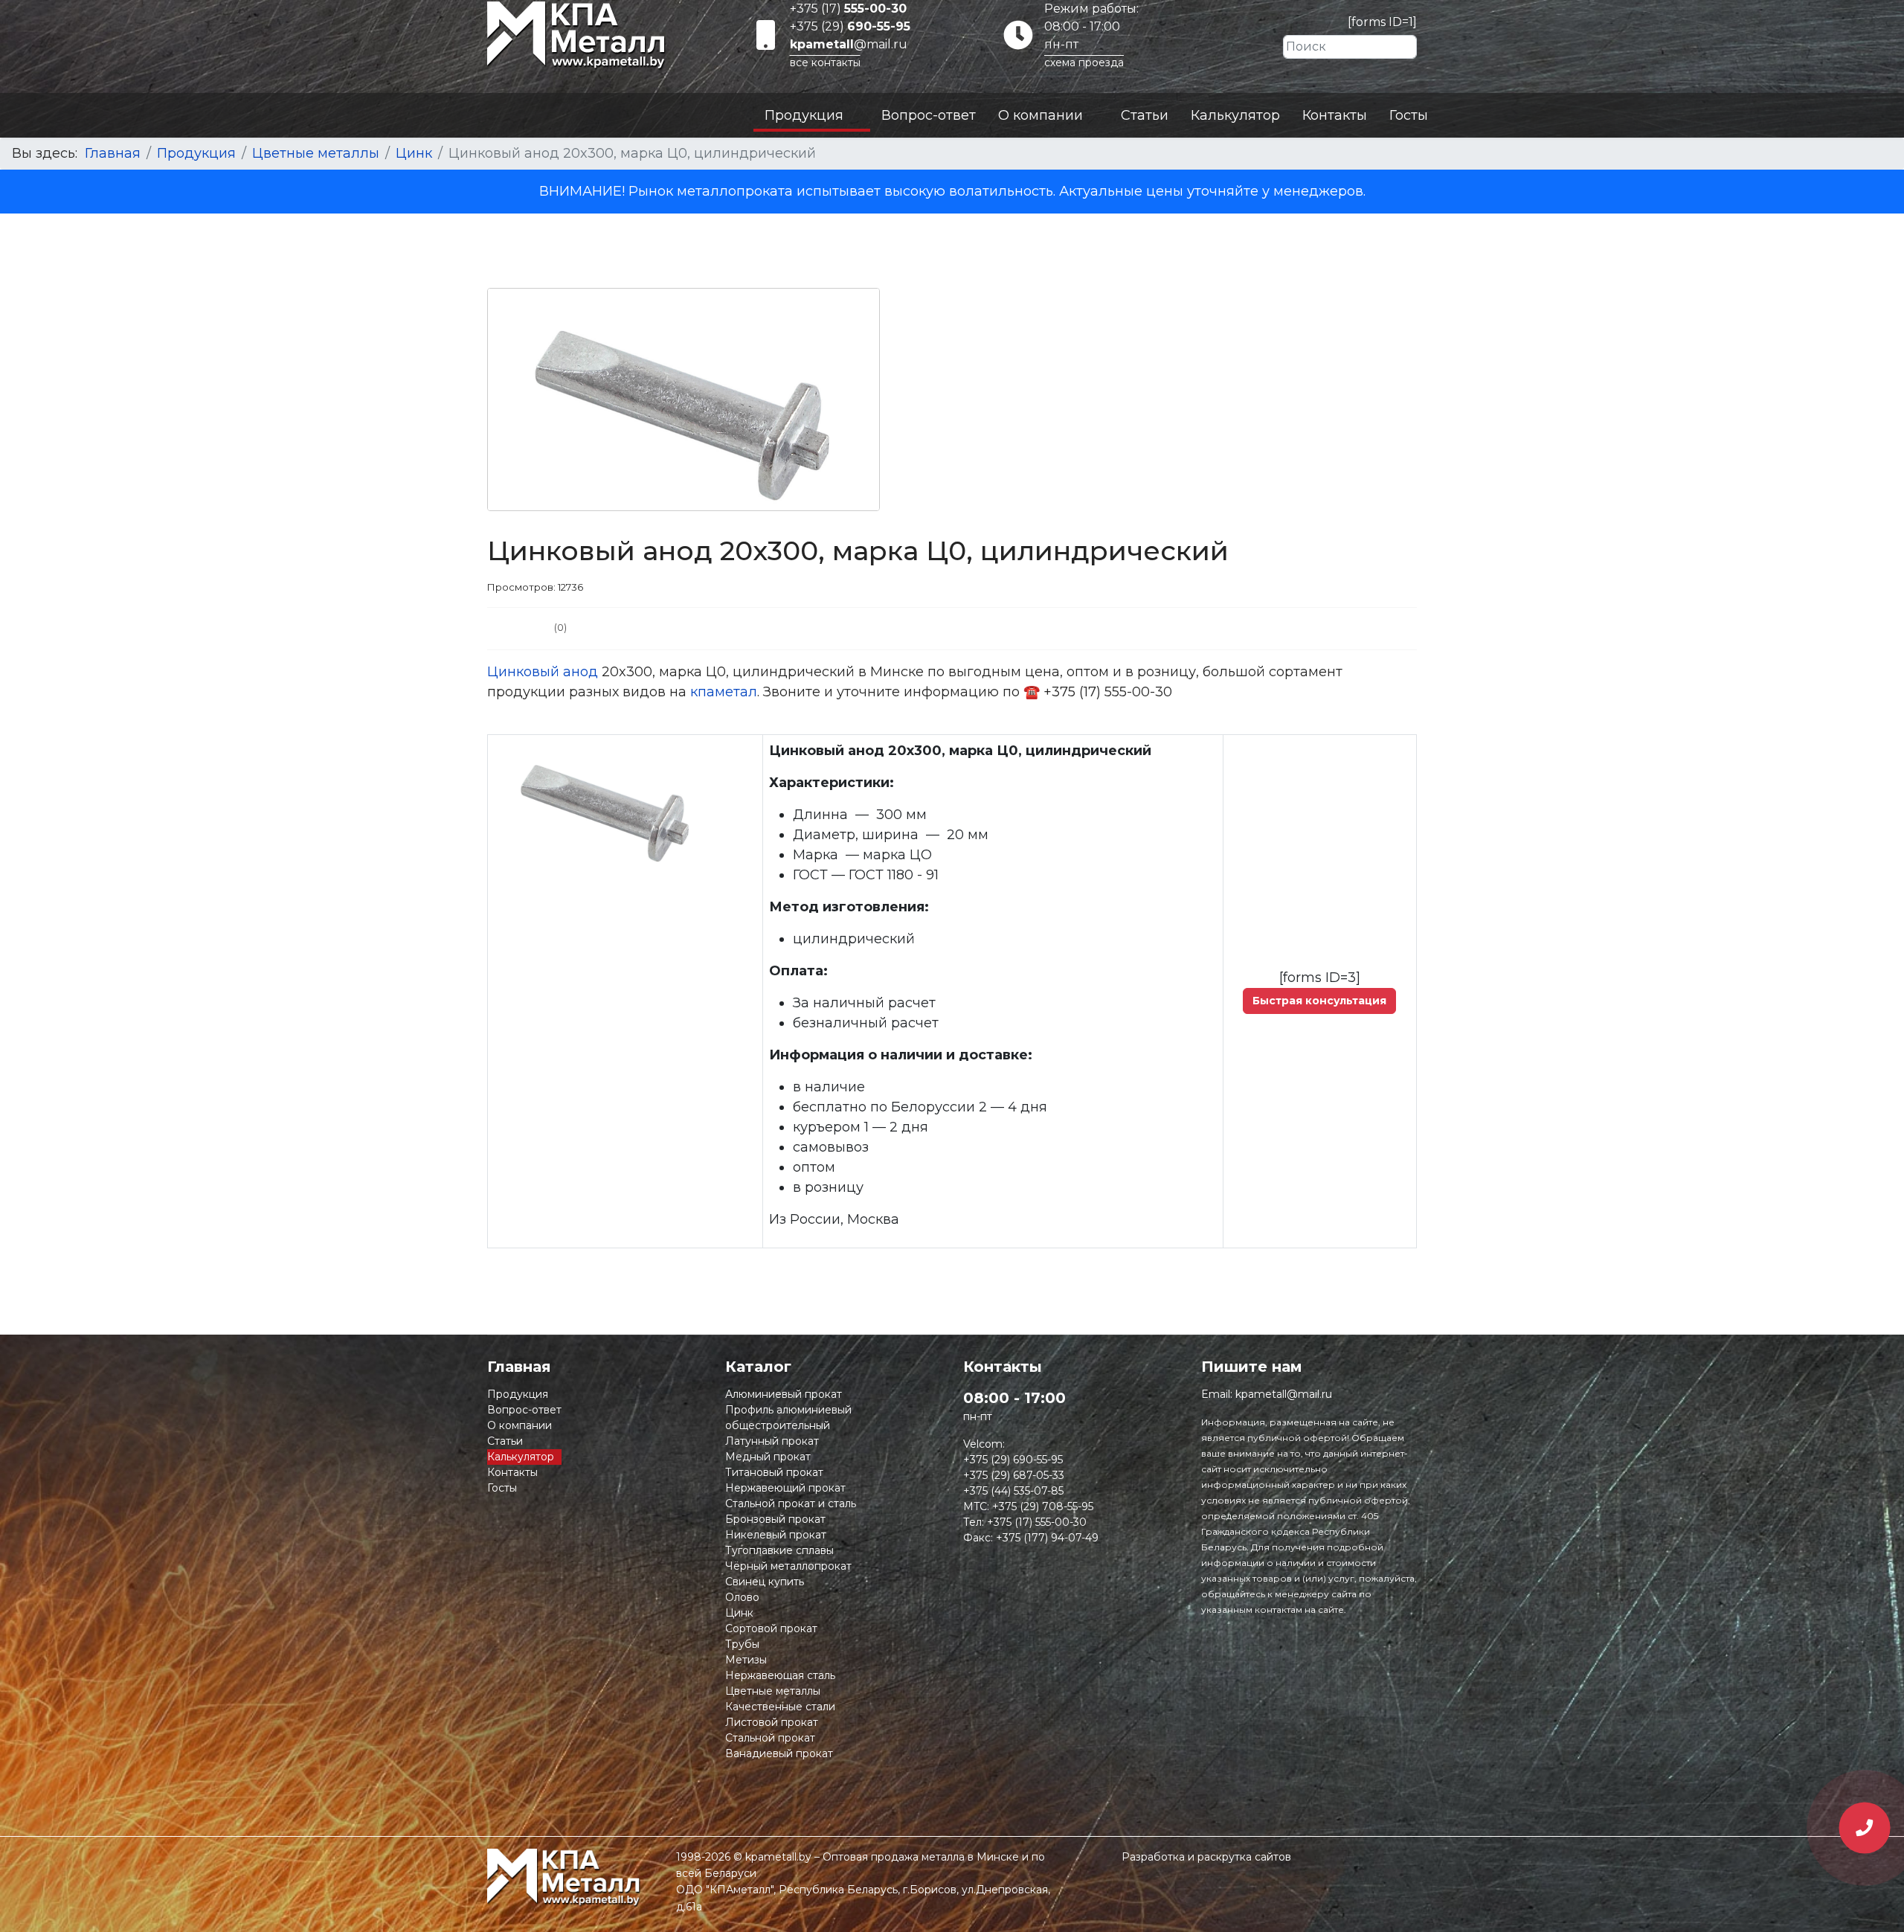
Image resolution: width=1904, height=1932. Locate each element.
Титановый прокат (774, 1472)
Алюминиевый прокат (784, 1394)
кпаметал (724, 692)
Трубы (742, 1644)
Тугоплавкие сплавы (779, 1550)
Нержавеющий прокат (785, 1488)
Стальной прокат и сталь (791, 1503)
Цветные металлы (773, 1691)
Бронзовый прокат (775, 1519)
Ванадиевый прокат (779, 1753)
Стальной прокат (770, 1738)
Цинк (739, 1613)
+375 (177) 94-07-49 (1047, 1538)
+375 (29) (850, 26)
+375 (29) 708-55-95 (1043, 1506)
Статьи (1145, 115)
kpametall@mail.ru (1284, 1394)
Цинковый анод (543, 672)
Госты (1409, 115)
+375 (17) (848, 9)
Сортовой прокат (771, 1628)
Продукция (804, 115)
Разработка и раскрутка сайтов (1206, 1857)
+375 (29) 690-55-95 (1013, 1460)
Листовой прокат (772, 1722)
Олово (742, 1597)
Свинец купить (765, 1582)
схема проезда (1084, 62)
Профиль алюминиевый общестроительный (788, 1418)
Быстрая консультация (1319, 1001)
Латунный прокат (772, 1441)
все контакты (825, 62)
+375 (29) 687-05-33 (1014, 1475)
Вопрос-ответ (929, 115)
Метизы (746, 1660)
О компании (1041, 115)
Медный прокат (768, 1457)
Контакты (1335, 115)
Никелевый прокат (776, 1535)
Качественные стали (780, 1707)
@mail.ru (849, 44)
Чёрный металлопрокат (788, 1566)
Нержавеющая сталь (780, 1675)
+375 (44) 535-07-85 (1013, 1491)
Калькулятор (1235, 115)
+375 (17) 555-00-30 (1037, 1522)
